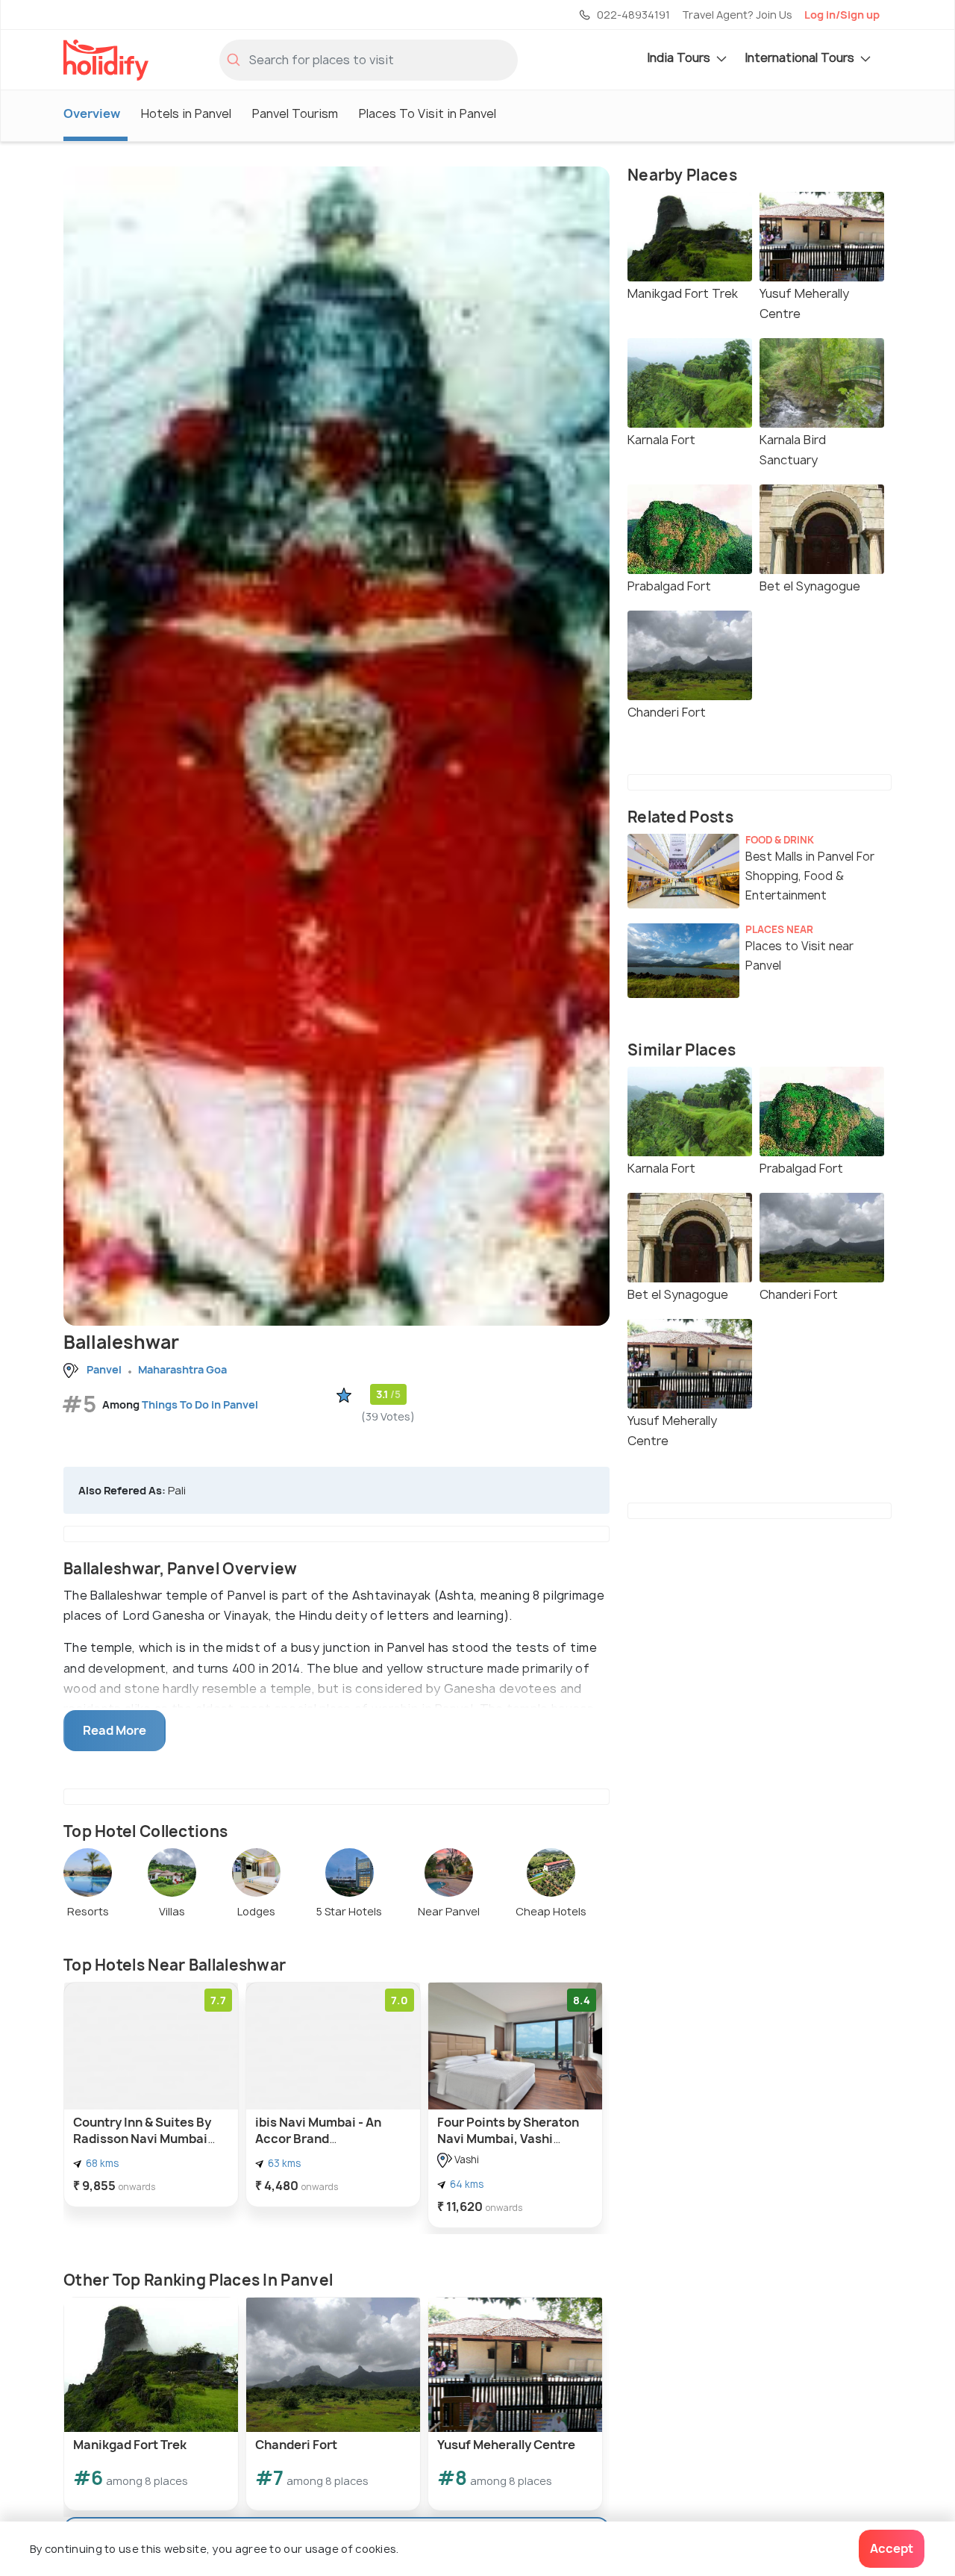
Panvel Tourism (295, 113)
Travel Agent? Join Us (737, 15)
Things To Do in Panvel (200, 1404)
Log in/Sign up (842, 15)
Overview (92, 113)
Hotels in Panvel (186, 113)
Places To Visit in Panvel (428, 113)
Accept (892, 2548)
